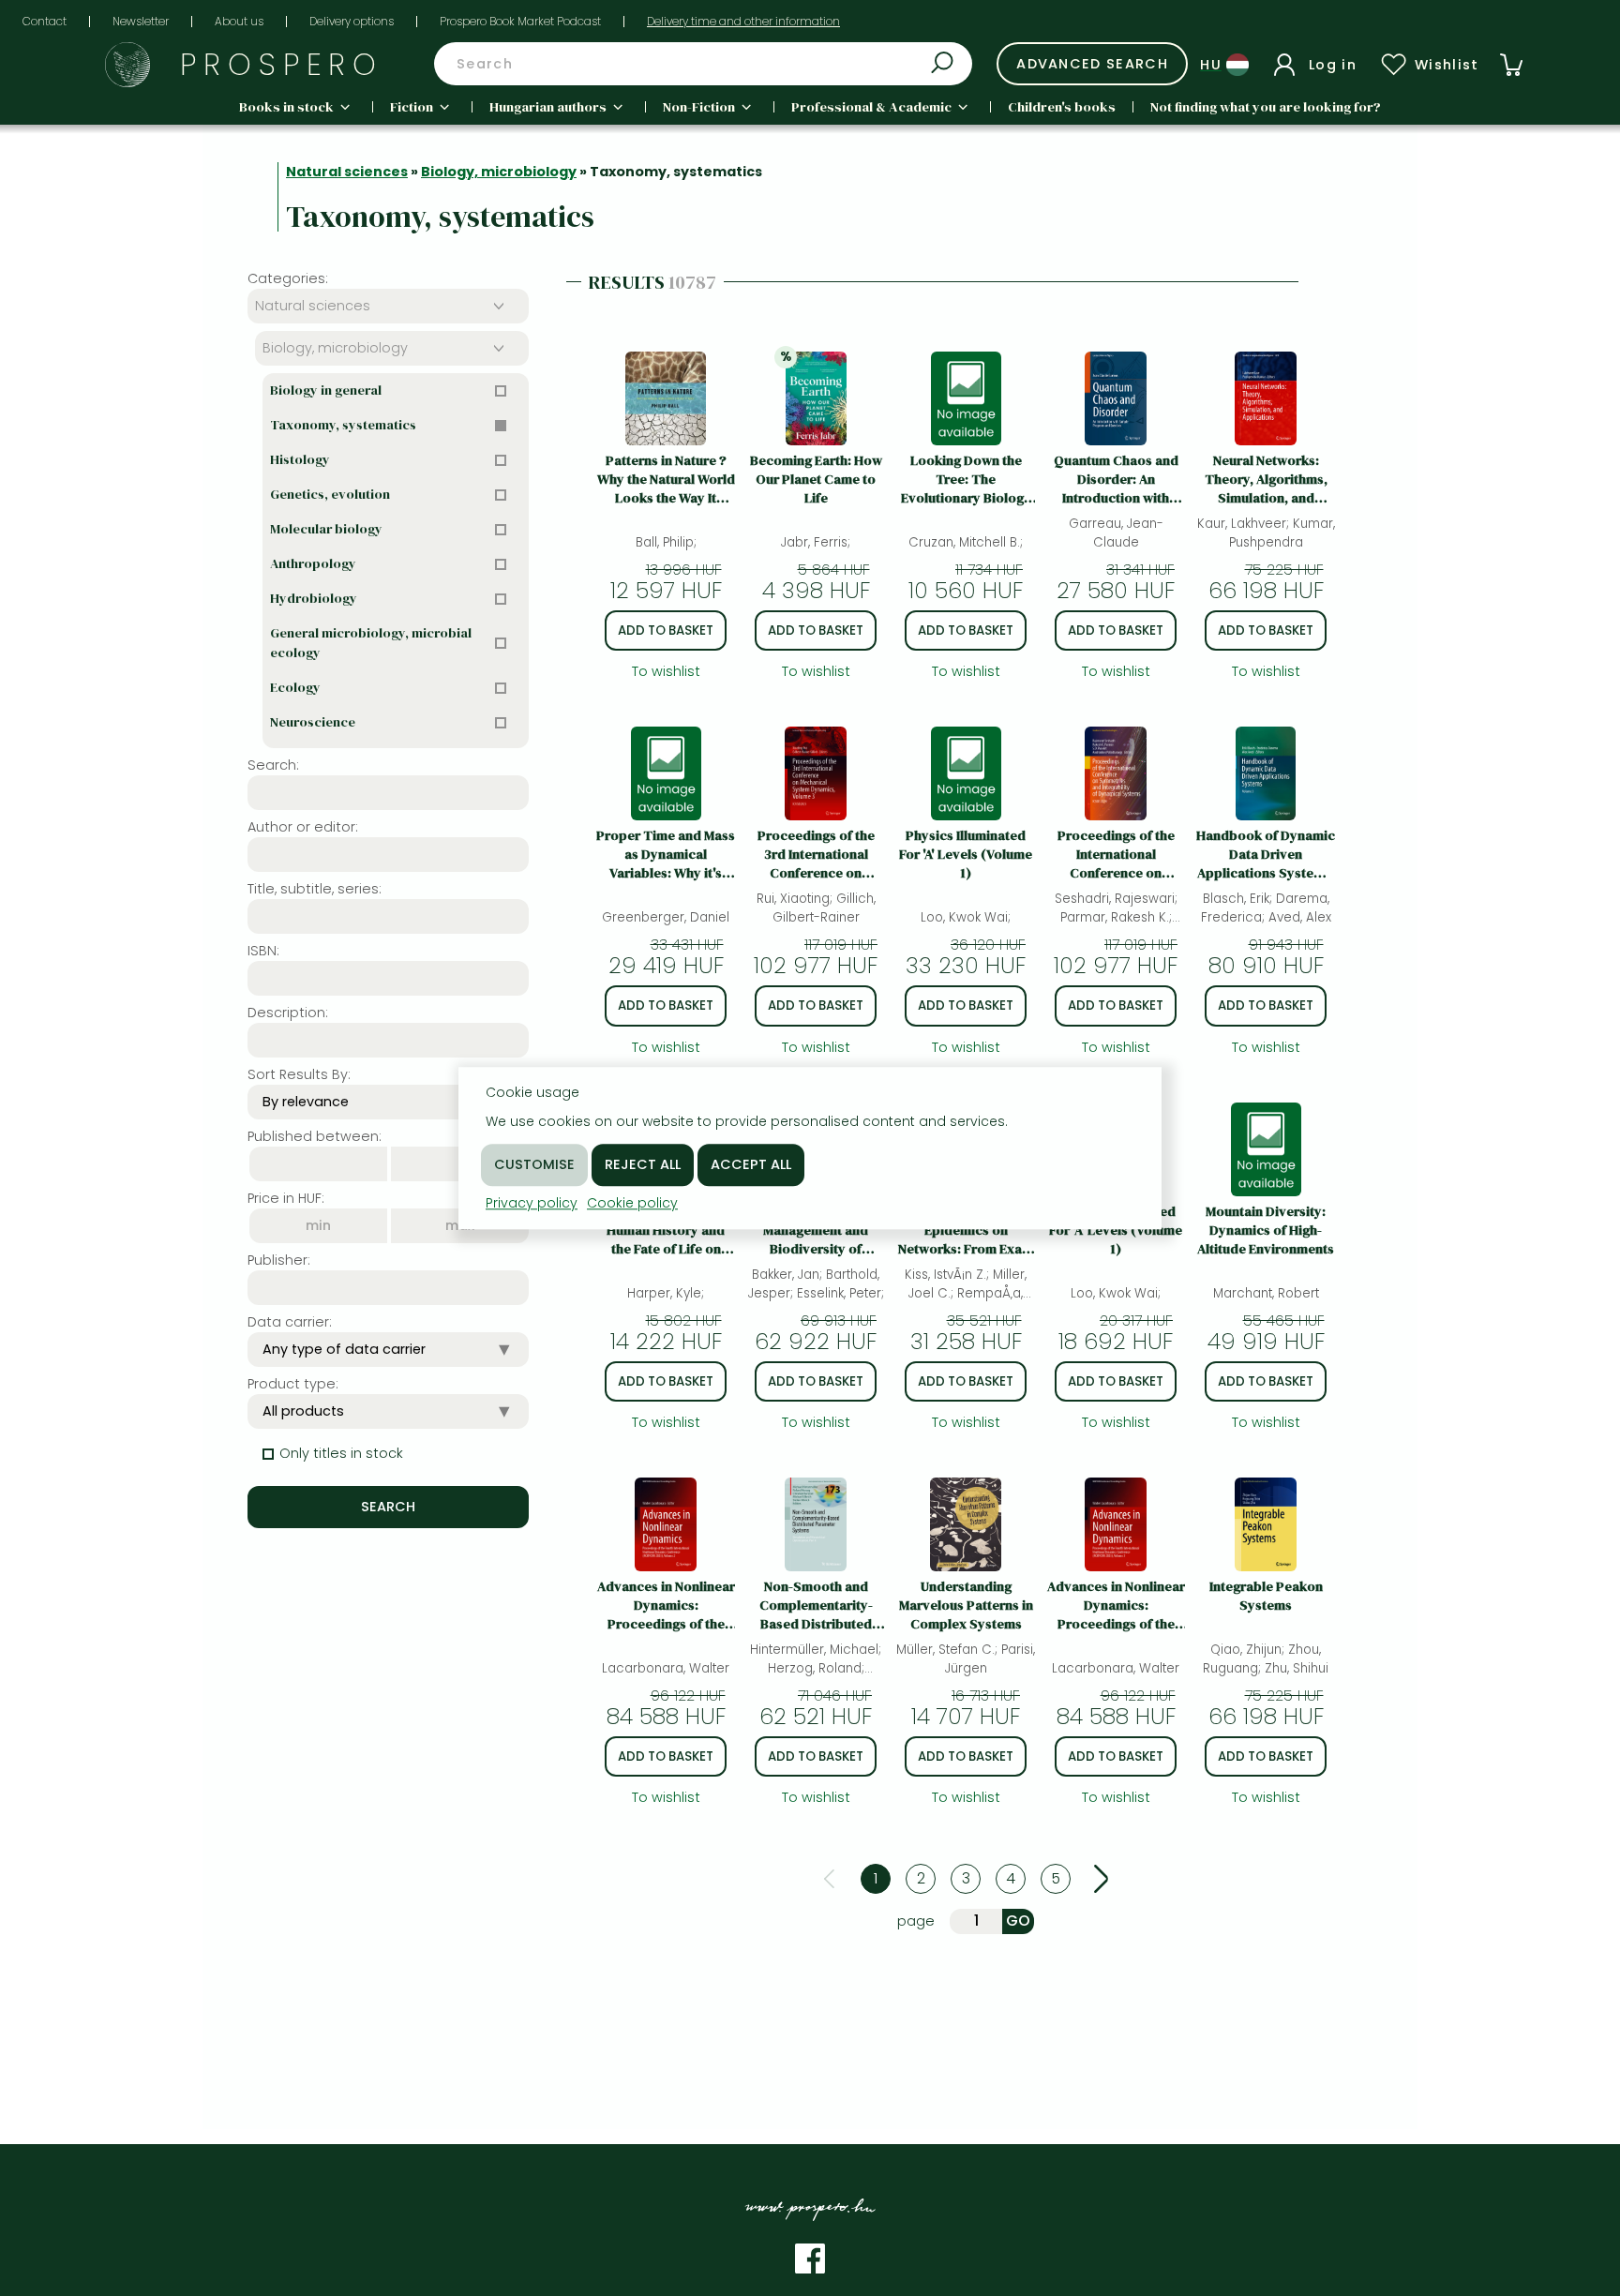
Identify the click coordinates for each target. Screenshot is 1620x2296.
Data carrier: (290, 1322)
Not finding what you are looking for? (1266, 107)
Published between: (315, 1136)
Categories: (288, 278)
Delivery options (352, 21)
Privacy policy (532, 1203)
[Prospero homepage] (127, 65)
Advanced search (1092, 64)
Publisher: (279, 1260)
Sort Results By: (299, 1074)
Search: (273, 765)
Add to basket (666, 630)
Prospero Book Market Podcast (520, 21)
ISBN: (263, 951)
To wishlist (666, 671)
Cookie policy (632, 1203)
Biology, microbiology (499, 172)
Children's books (1062, 107)
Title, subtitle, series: (315, 889)
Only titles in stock (341, 1453)
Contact (45, 21)
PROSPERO (282, 64)
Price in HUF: (286, 1198)
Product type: (293, 1384)
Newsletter (141, 21)
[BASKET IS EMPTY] (1511, 65)
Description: (288, 1013)
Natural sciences (347, 172)
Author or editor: (303, 827)
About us (239, 21)
